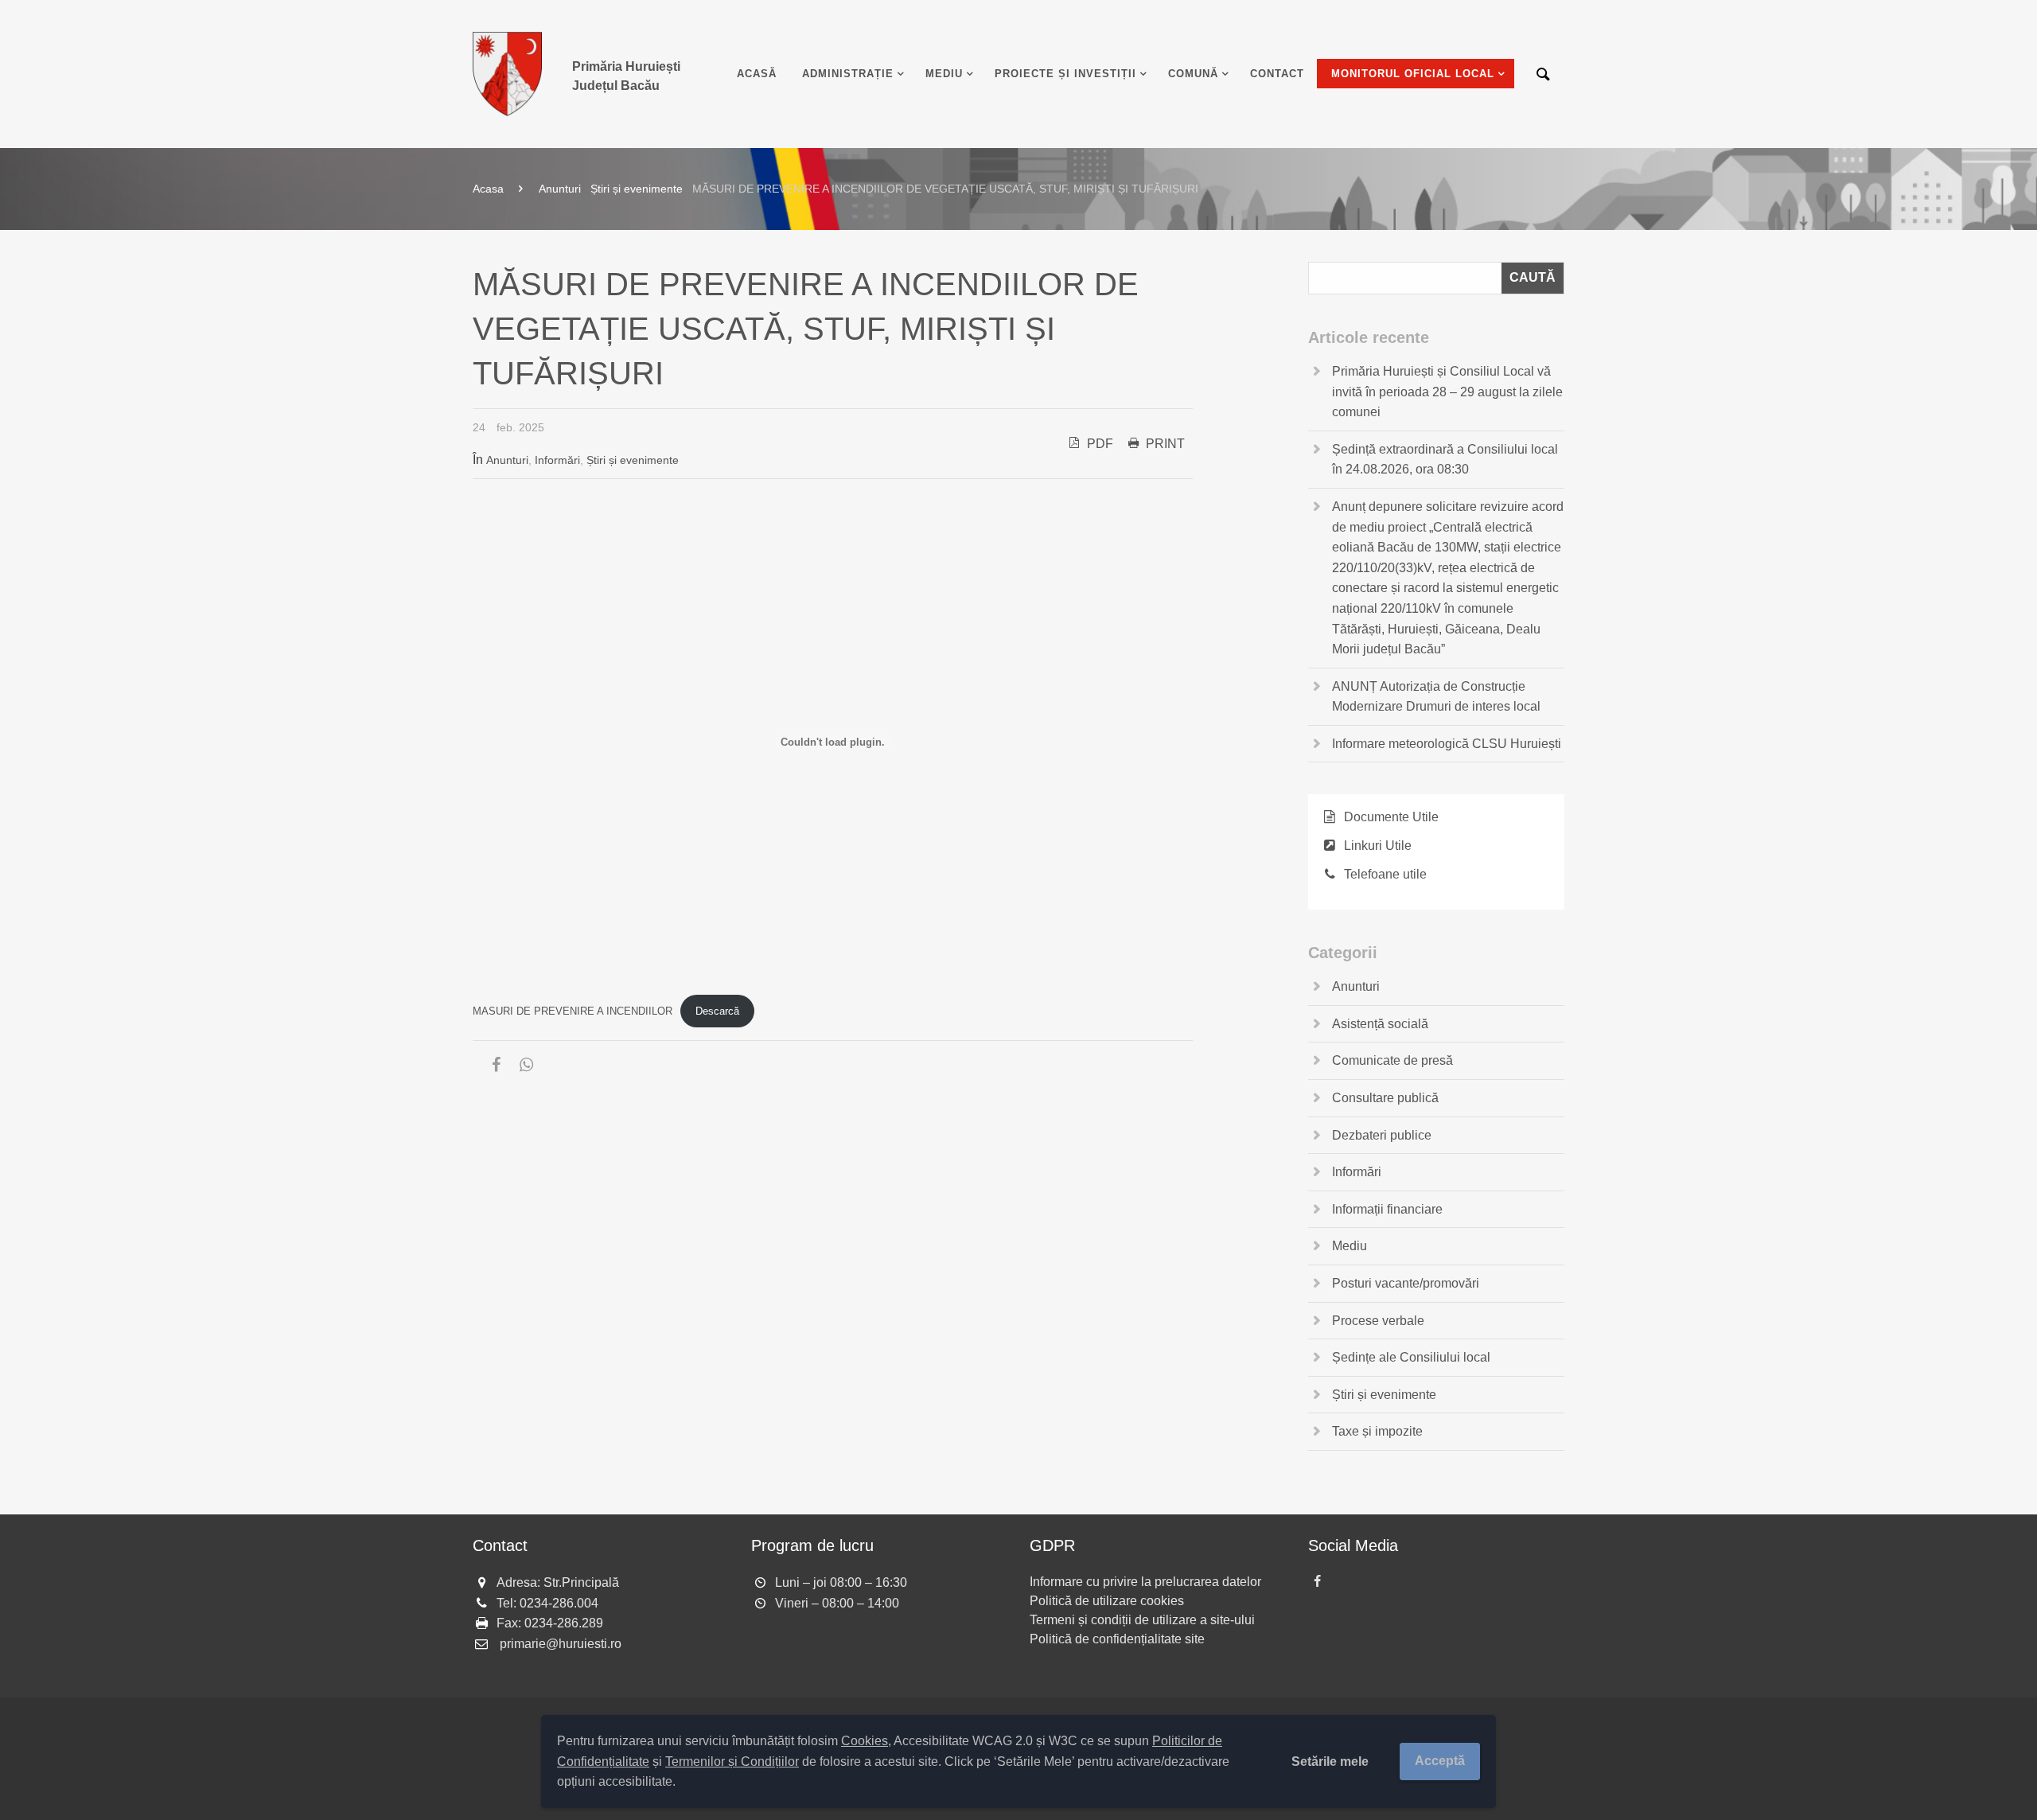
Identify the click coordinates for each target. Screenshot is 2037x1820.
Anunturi (560, 189)
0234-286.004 (559, 1603)
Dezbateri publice (1382, 1135)
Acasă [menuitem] (757, 74)
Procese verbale (1378, 1321)
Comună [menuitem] (1193, 74)
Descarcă (717, 1011)
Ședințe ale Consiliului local (1411, 1357)
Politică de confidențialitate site (1117, 1639)
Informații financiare (1387, 1209)
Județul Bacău (626, 76)
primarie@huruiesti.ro (561, 1644)
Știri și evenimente (637, 189)
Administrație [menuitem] (848, 74)
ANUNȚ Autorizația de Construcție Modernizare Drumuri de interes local (1436, 697)
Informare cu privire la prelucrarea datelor (1145, 1582)
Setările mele (1330, 1762)
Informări (557, 460)
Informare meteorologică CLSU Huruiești (1447, 744)
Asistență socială (1380, 1024)
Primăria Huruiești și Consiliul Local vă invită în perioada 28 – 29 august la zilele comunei (1447, 392)
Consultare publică (1385, 1098)
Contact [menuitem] (1277, 74)
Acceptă (1440, 1761)
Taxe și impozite (1377, 1431)
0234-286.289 (564, 1623)
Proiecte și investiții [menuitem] (1065, 74)
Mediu (1350, 1246)
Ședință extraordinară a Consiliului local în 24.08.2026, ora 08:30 (1445, 460)
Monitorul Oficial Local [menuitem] (1413, 74)
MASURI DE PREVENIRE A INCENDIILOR (573, 1011)
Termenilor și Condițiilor (732, 1762)
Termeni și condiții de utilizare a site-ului (1142, 1620)
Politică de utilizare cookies (1107, 1601)
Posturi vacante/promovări (1406, 1283)
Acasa (488, 189)
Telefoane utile (1385, 874)
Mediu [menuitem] (944, 74)
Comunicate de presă (1392, 1060)
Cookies (865, 1741)
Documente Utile (1391, 817)
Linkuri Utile (1378, 846)
